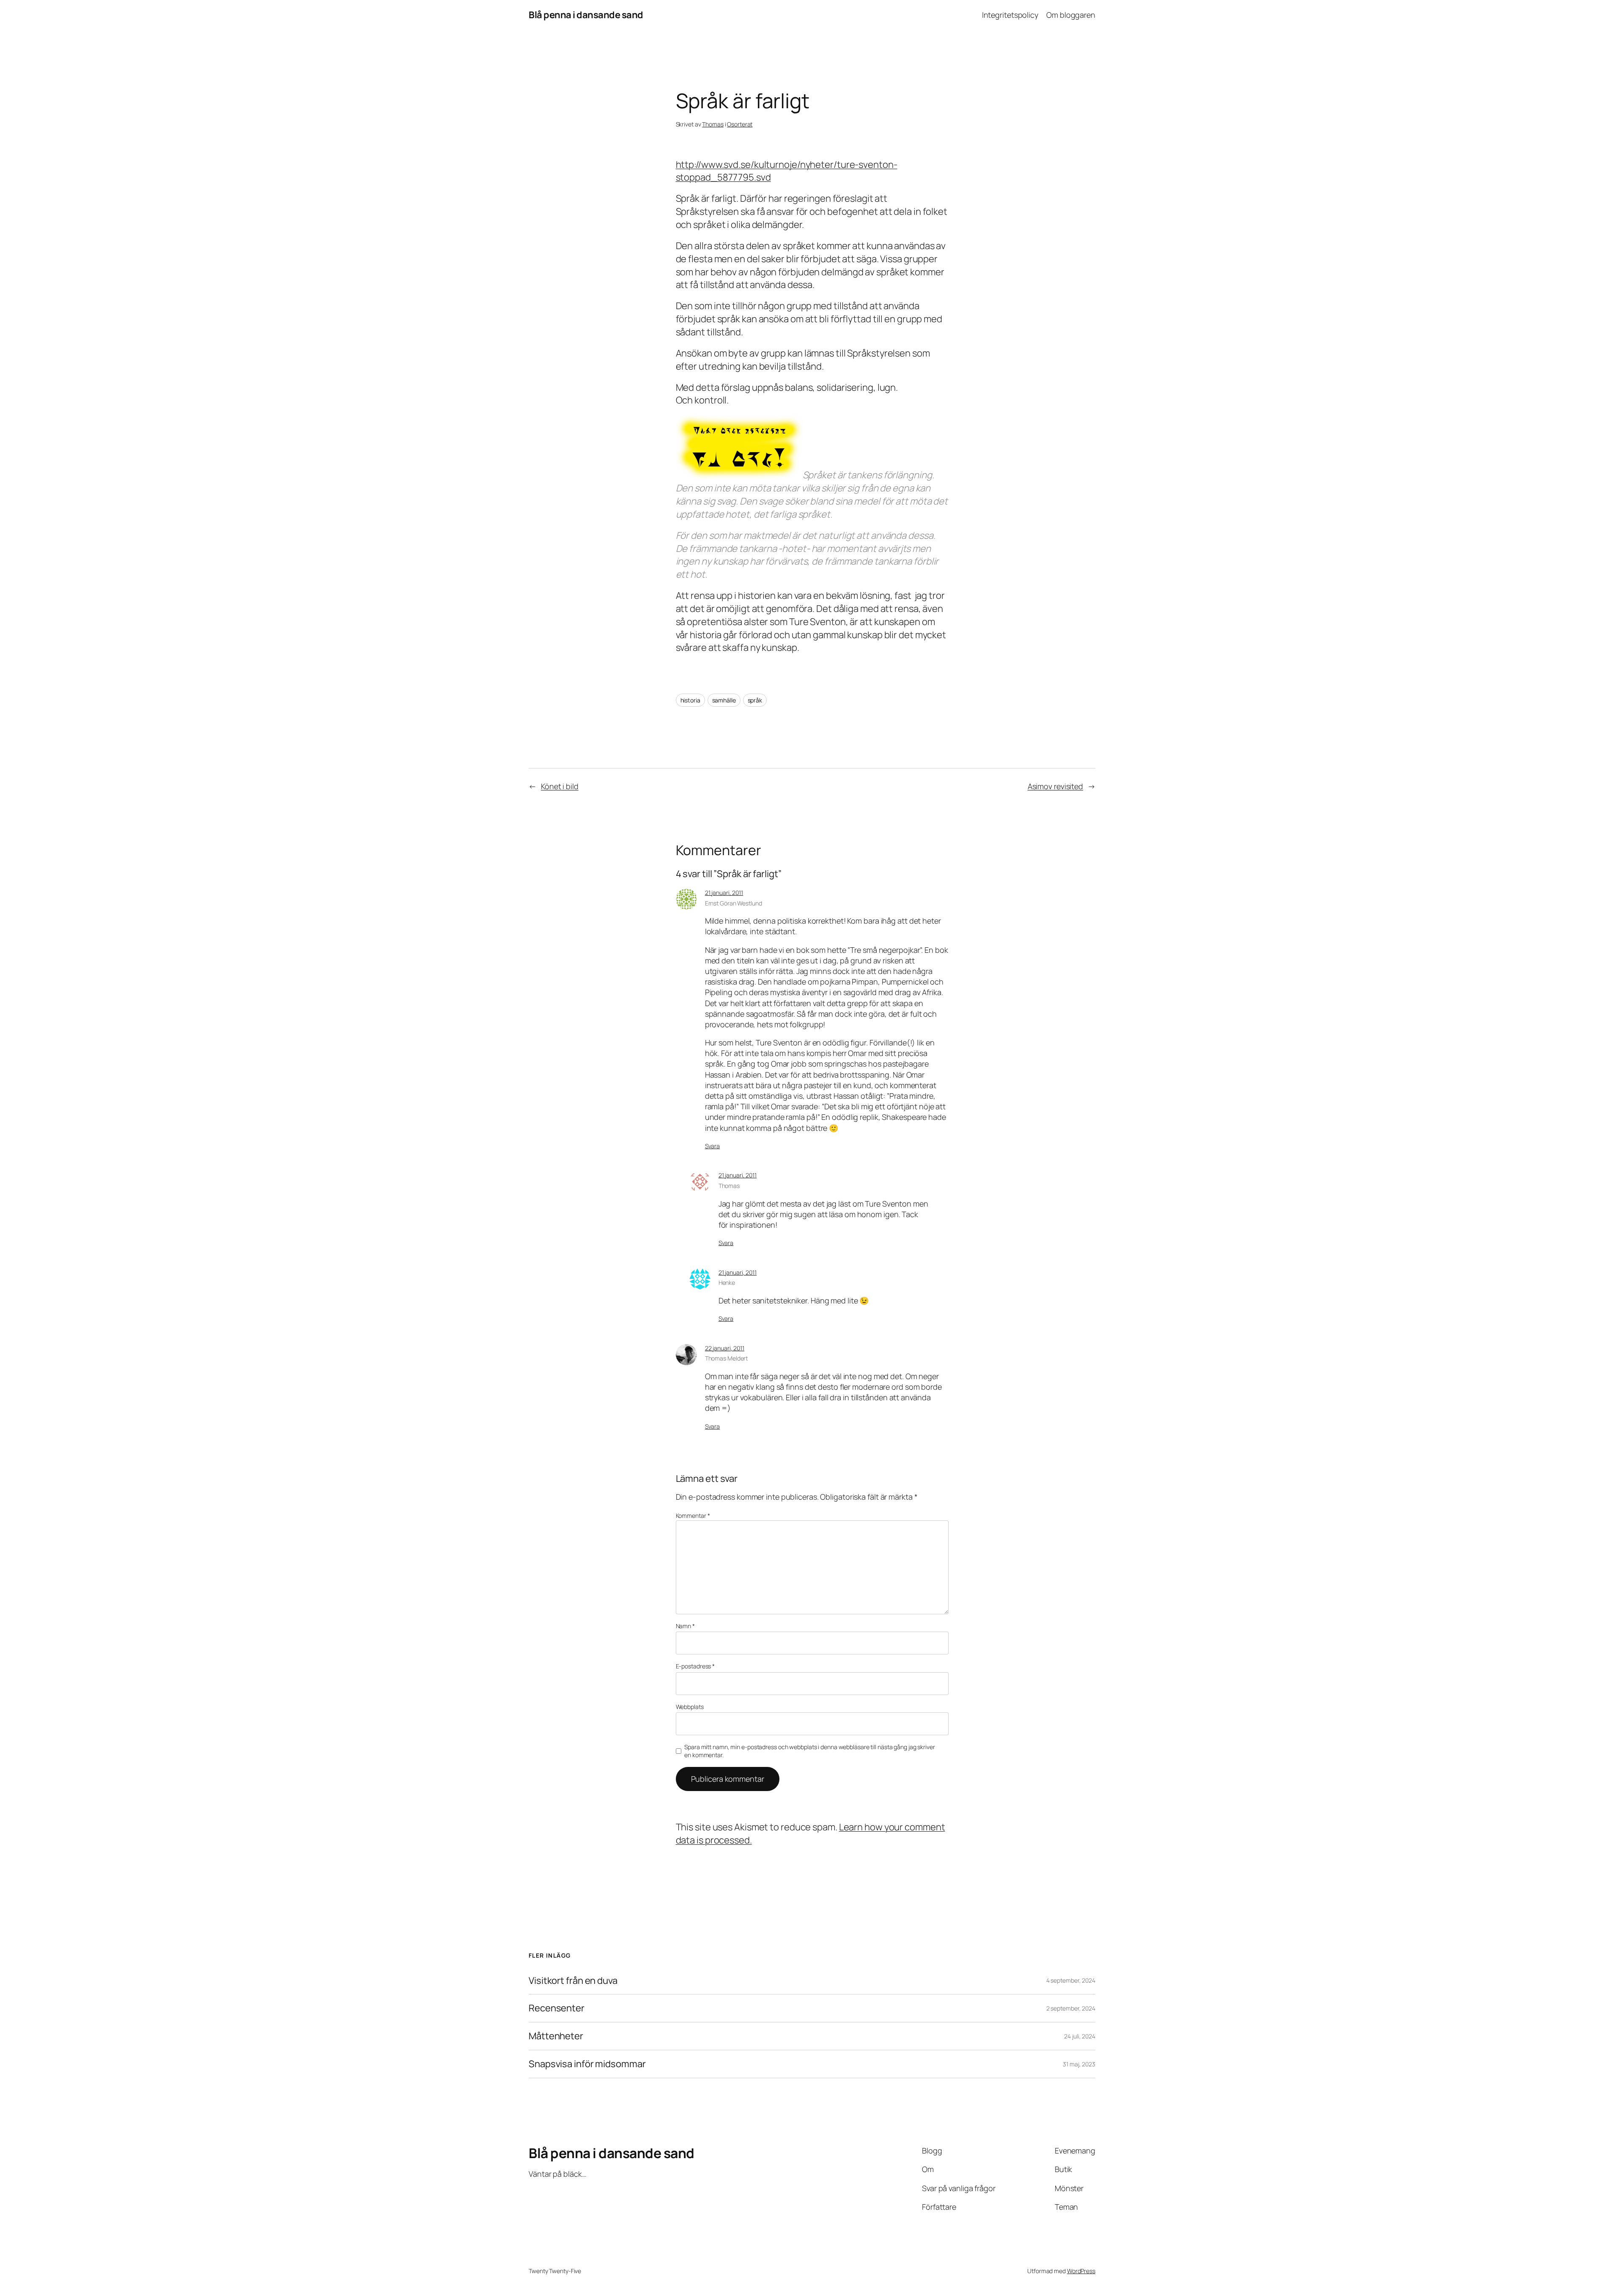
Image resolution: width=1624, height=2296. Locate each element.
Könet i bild (560, 786)
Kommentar (693, 1516)
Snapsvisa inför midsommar (587, 2064)
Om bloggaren (1071, 15)
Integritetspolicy (1010, 15)
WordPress (1081, 2271)
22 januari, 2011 (725, 1348)
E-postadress (695, 1666)
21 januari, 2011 (724, 893)
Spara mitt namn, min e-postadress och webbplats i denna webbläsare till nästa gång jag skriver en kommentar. (810, 1751)
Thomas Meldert (727, 1358)
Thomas (713, 124)
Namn (685, 1626)
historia (690, 700)
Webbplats (690, 1707)
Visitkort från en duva (573, 1981)
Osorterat (740, 124)
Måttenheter (556, 2036)
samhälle (724, 700)
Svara (713, 1146)
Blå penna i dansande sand (586, 15)
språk (755, 700)
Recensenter (557, 2008)
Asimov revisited (1055, 786)
